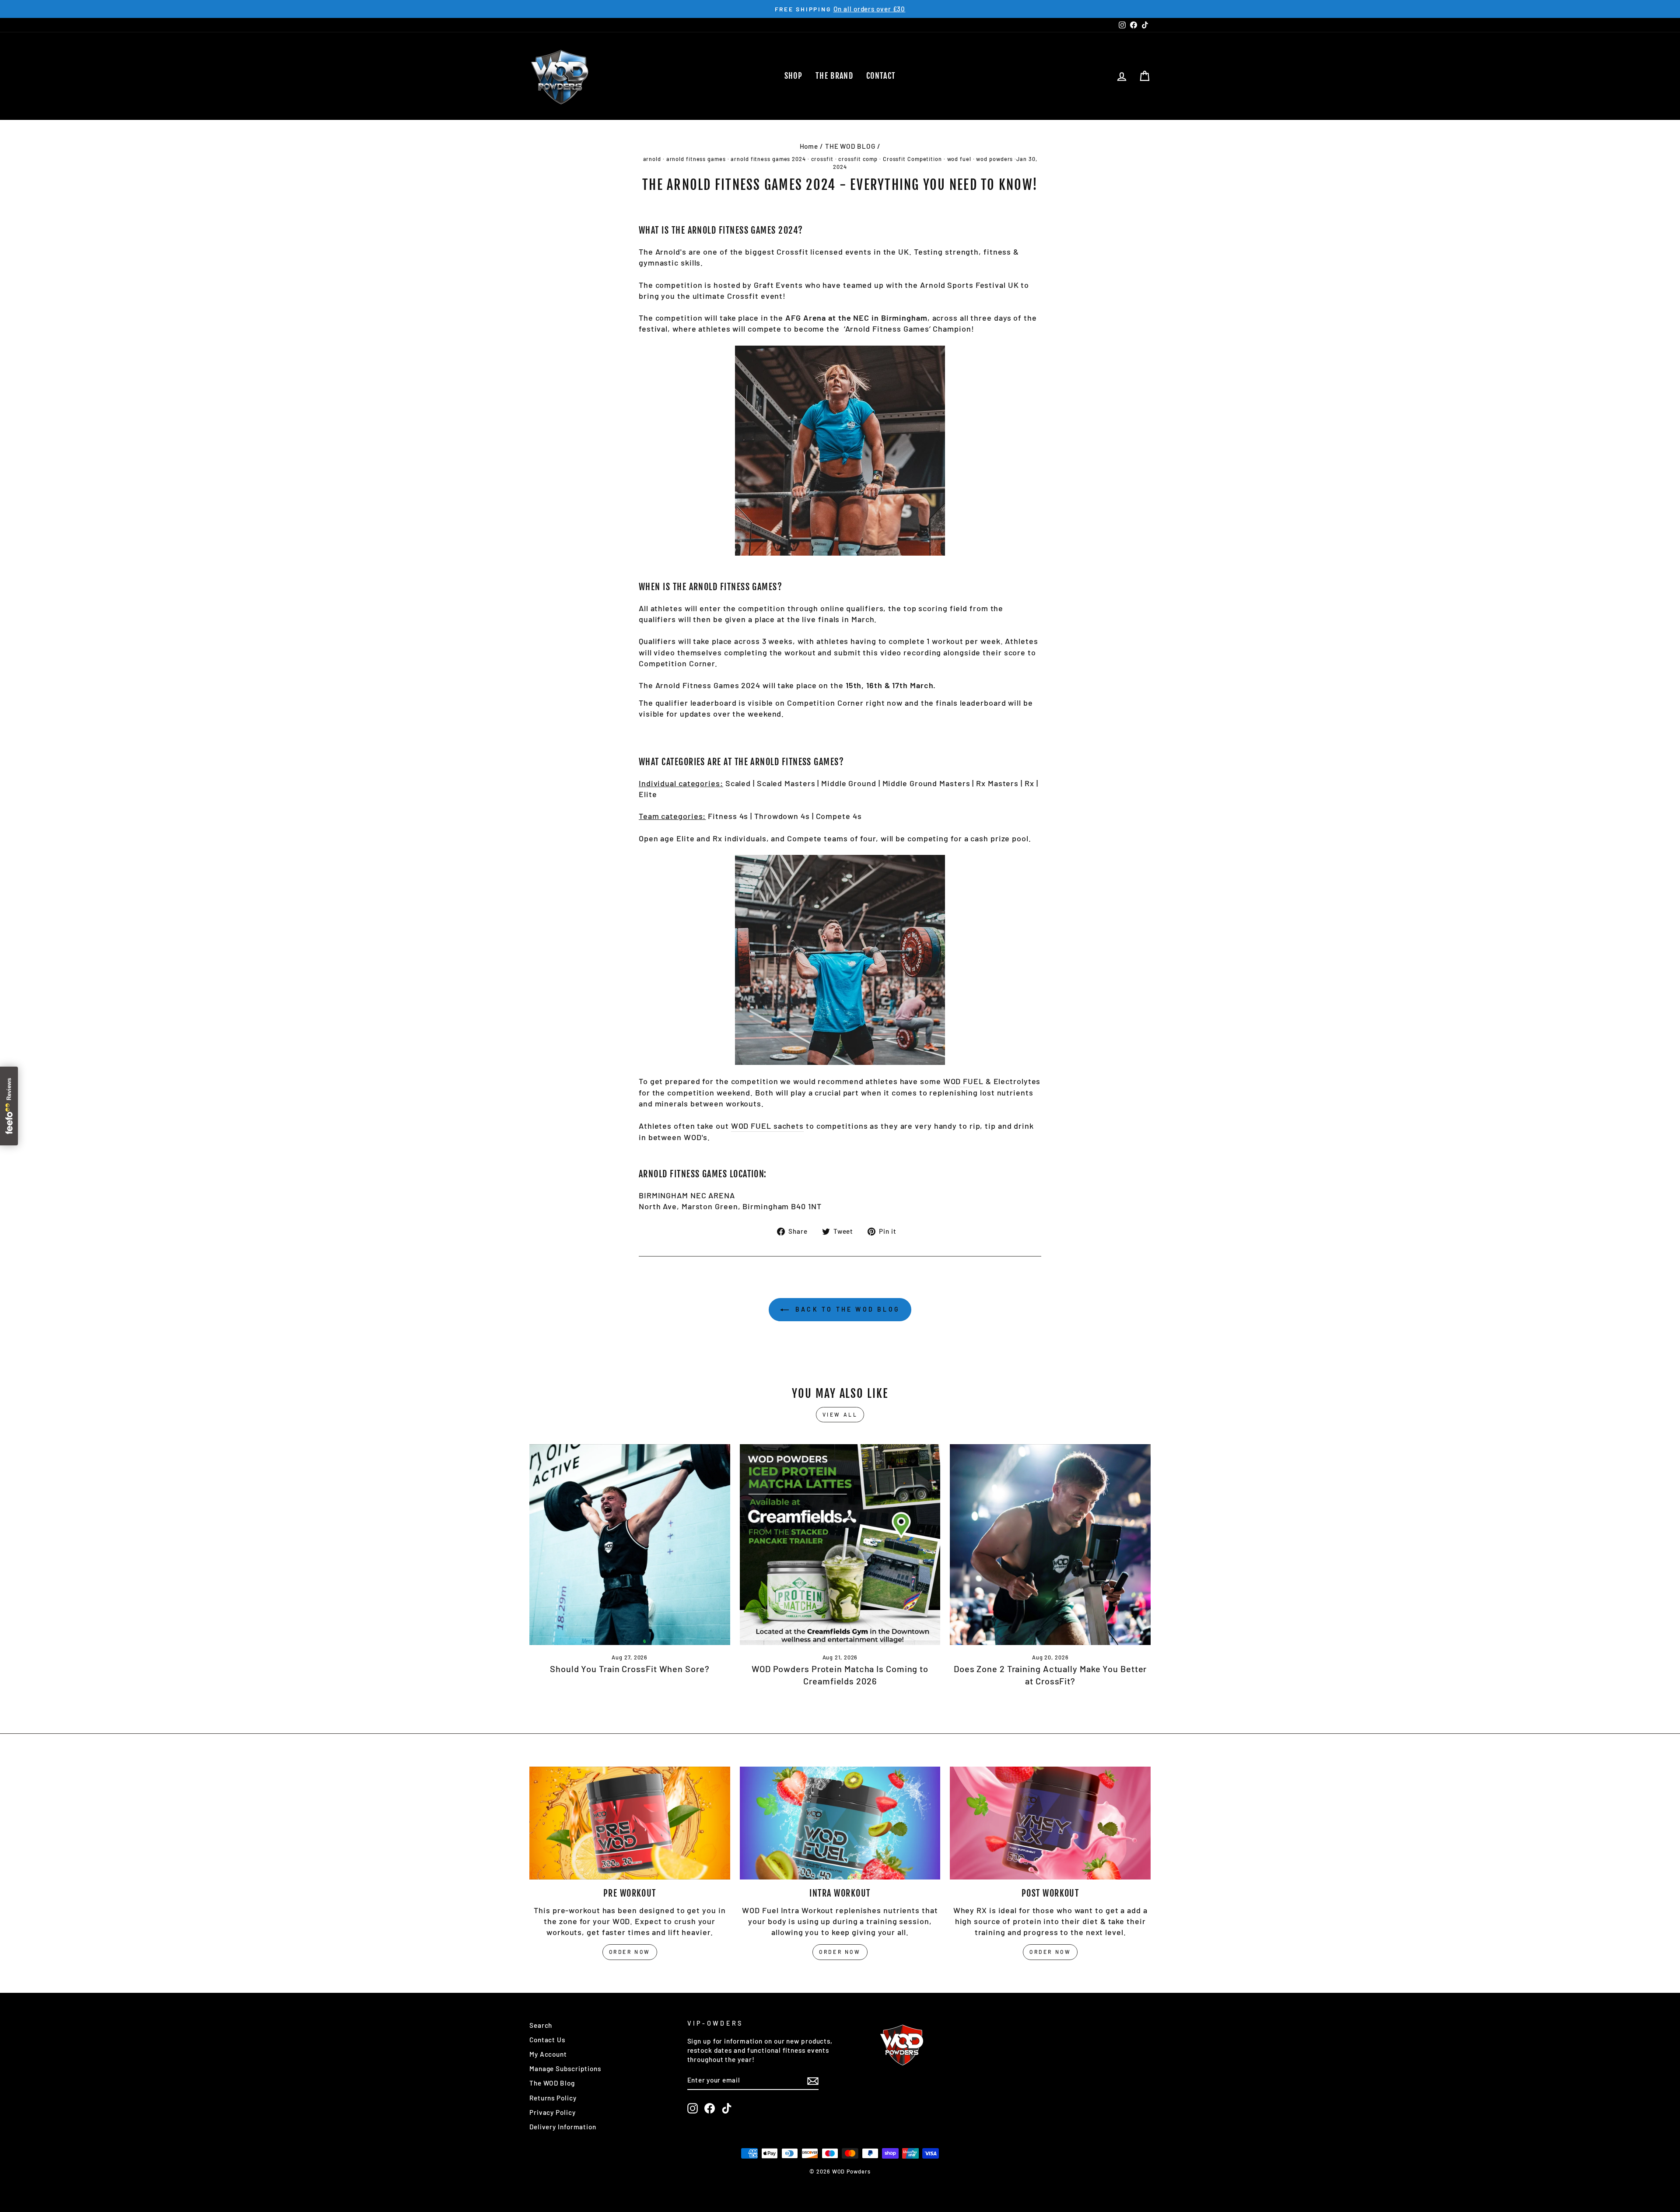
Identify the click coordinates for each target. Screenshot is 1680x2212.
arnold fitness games (696, 159)
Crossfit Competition (912, 159)
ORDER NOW (630, 1952)
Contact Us (547, 2040)
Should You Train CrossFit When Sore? (630, 1669)
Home (809, 146)
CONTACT (881, 76)
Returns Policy (553, 2098)
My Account (548, 2054)
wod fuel (959, 159)
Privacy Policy (553, 2112)
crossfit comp (858, 159)
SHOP (793, 76)
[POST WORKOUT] (1050, 1823)
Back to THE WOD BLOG (846, 1309)
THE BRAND (834, 76)
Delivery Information (563, 2127)
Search (541, 2025)
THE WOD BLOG (850, 146)
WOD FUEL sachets (767, 1126)
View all (840, 1414)
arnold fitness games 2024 (768, 159)
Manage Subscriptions (565, 2068)
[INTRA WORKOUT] (840, 1823)
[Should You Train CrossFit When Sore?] (630, 1545)
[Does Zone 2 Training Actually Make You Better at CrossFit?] (1050, 1545)
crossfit (822, 159)
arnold (652, 159)
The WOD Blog (552, 2083)
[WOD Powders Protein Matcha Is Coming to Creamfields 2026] (840, 1545)
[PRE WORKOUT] (630, 1823)
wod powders (994, 159)
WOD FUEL (963, 1081)
